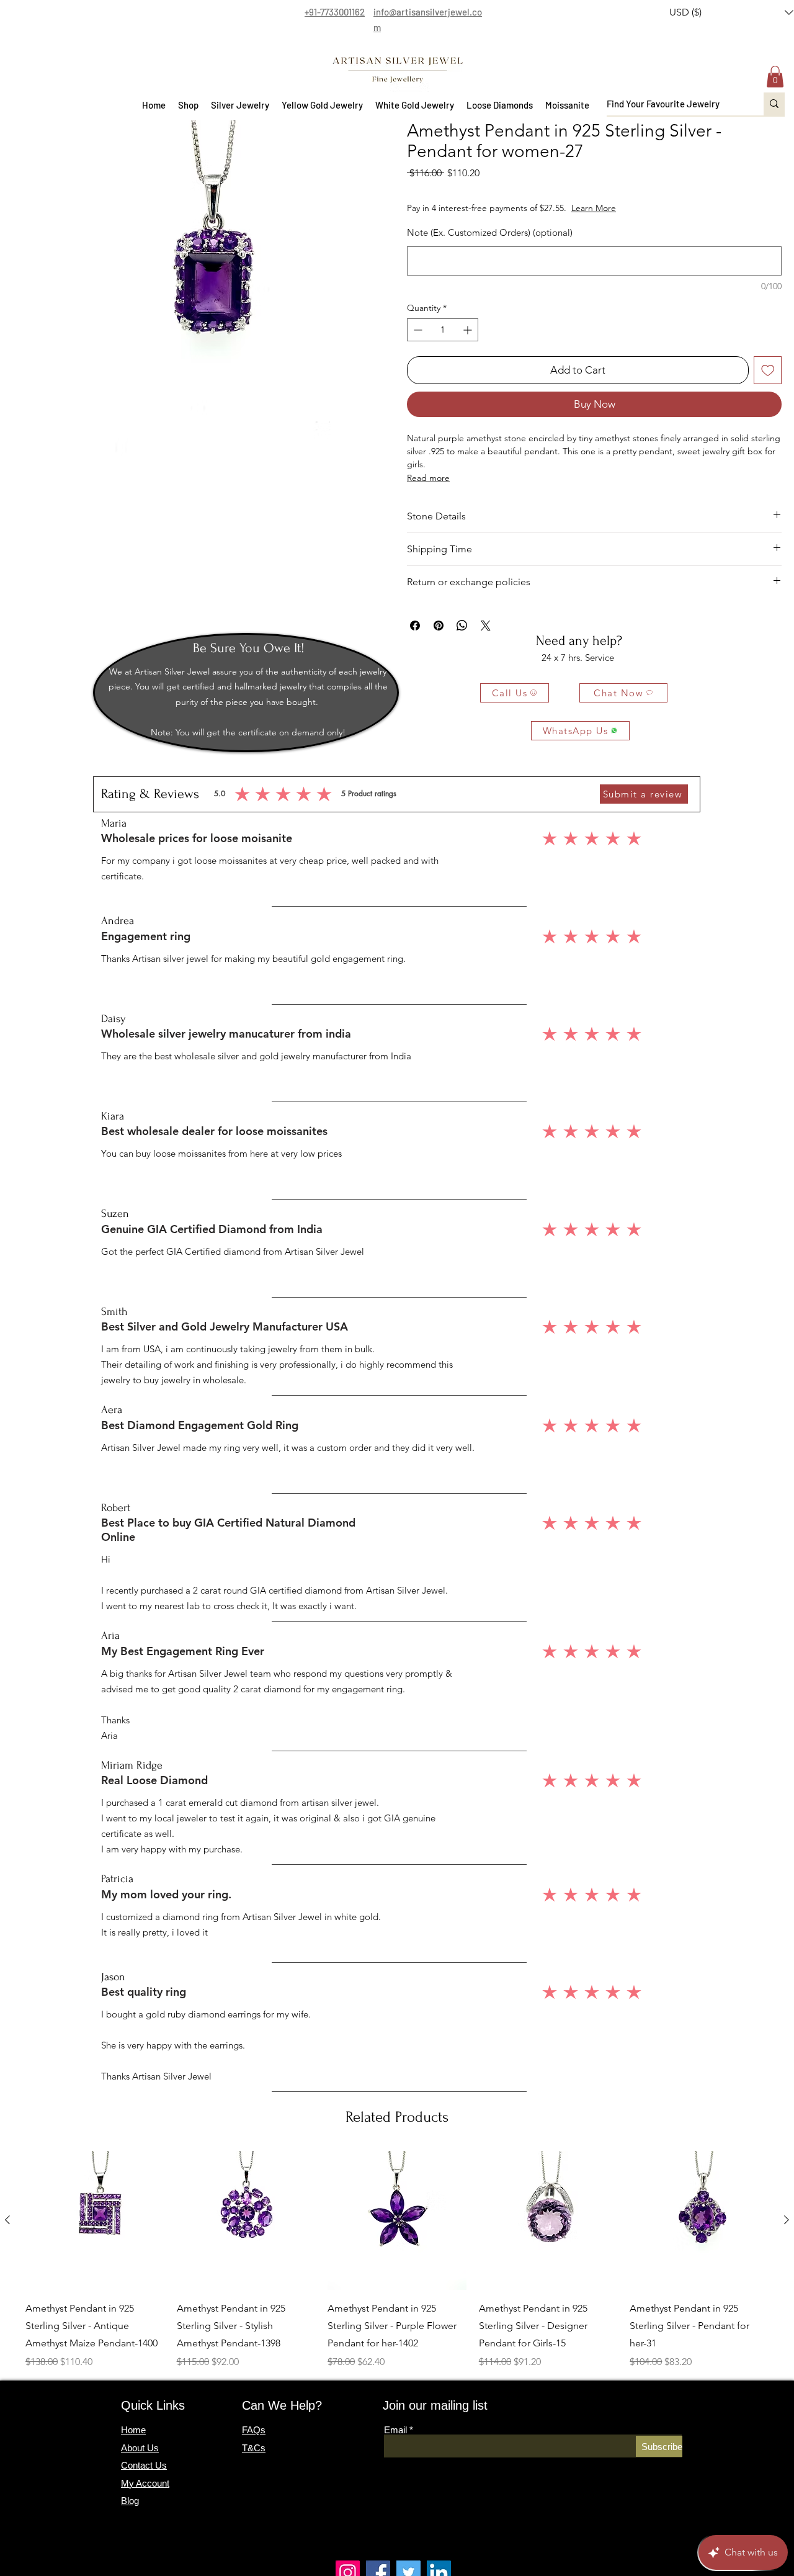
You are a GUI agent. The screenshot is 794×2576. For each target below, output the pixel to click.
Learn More (638, 208)
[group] (397, 2260)
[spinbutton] (443, 330)
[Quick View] (95, 2220)
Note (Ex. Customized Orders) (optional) (490, 232)
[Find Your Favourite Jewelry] (774, 104)
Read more (428, 478)
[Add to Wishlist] (768, 370)
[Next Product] (787, 2220)
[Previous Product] (7, 2220)
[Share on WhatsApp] (462, 626)
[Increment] (469, 330)
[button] (188, 105)
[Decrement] (417, 330)
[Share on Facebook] (415, 626)
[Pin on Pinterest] (439, 626)
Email (395, 2430)
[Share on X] (486, 626)
